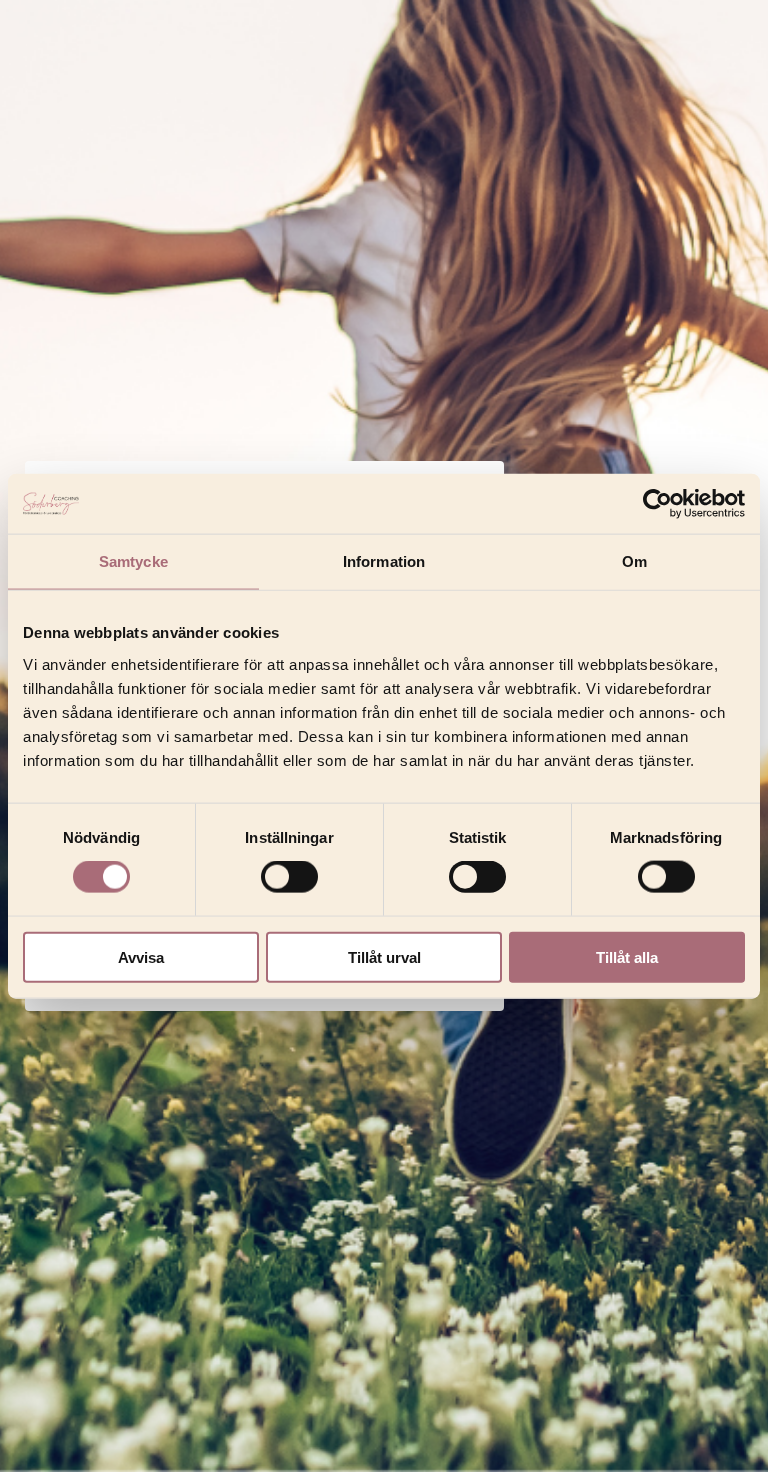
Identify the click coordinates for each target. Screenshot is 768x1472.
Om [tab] (634, 561)
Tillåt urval (384, 956)
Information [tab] (384, 561)
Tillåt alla (627, 956)
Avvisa (141, 956)
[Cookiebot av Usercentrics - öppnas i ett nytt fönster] (657, 504)
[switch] (289, 877)
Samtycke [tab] (133, 561)
